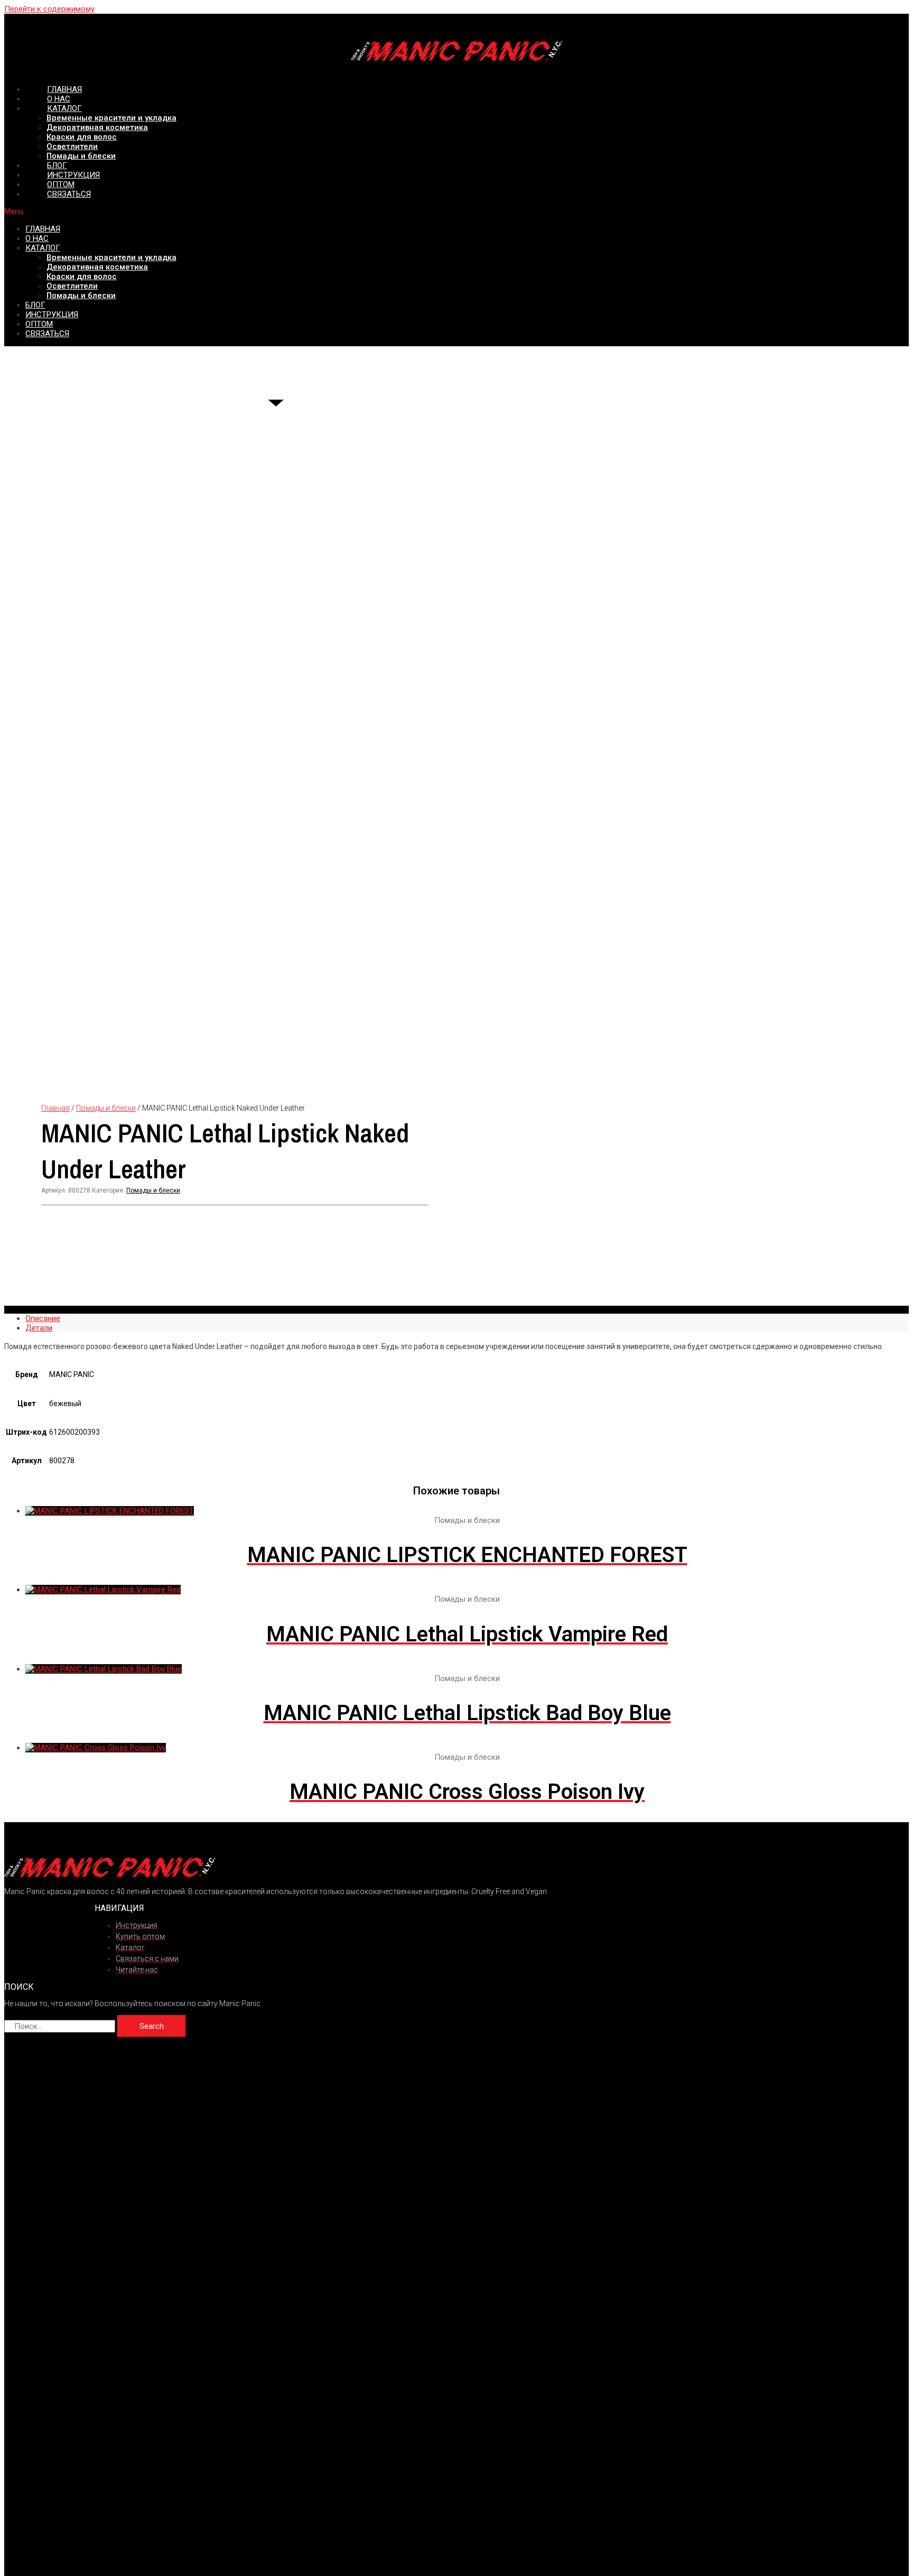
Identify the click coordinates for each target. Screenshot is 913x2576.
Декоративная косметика (97, 127)
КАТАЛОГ (64, 108)
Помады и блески (81, 296)
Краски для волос (82, 137)
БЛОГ (35, 305)
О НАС (37, 238)
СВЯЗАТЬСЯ (69, 194)
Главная (55, 1108)
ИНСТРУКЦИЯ (52, 315)
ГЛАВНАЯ (43, 229)
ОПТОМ (39, 324)
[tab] (467, 1318)
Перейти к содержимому (49, 9)
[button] (456, 211)
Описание (43, 1318)
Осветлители (72, 146)
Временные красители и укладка (111, 118)
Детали (39, 1328)
